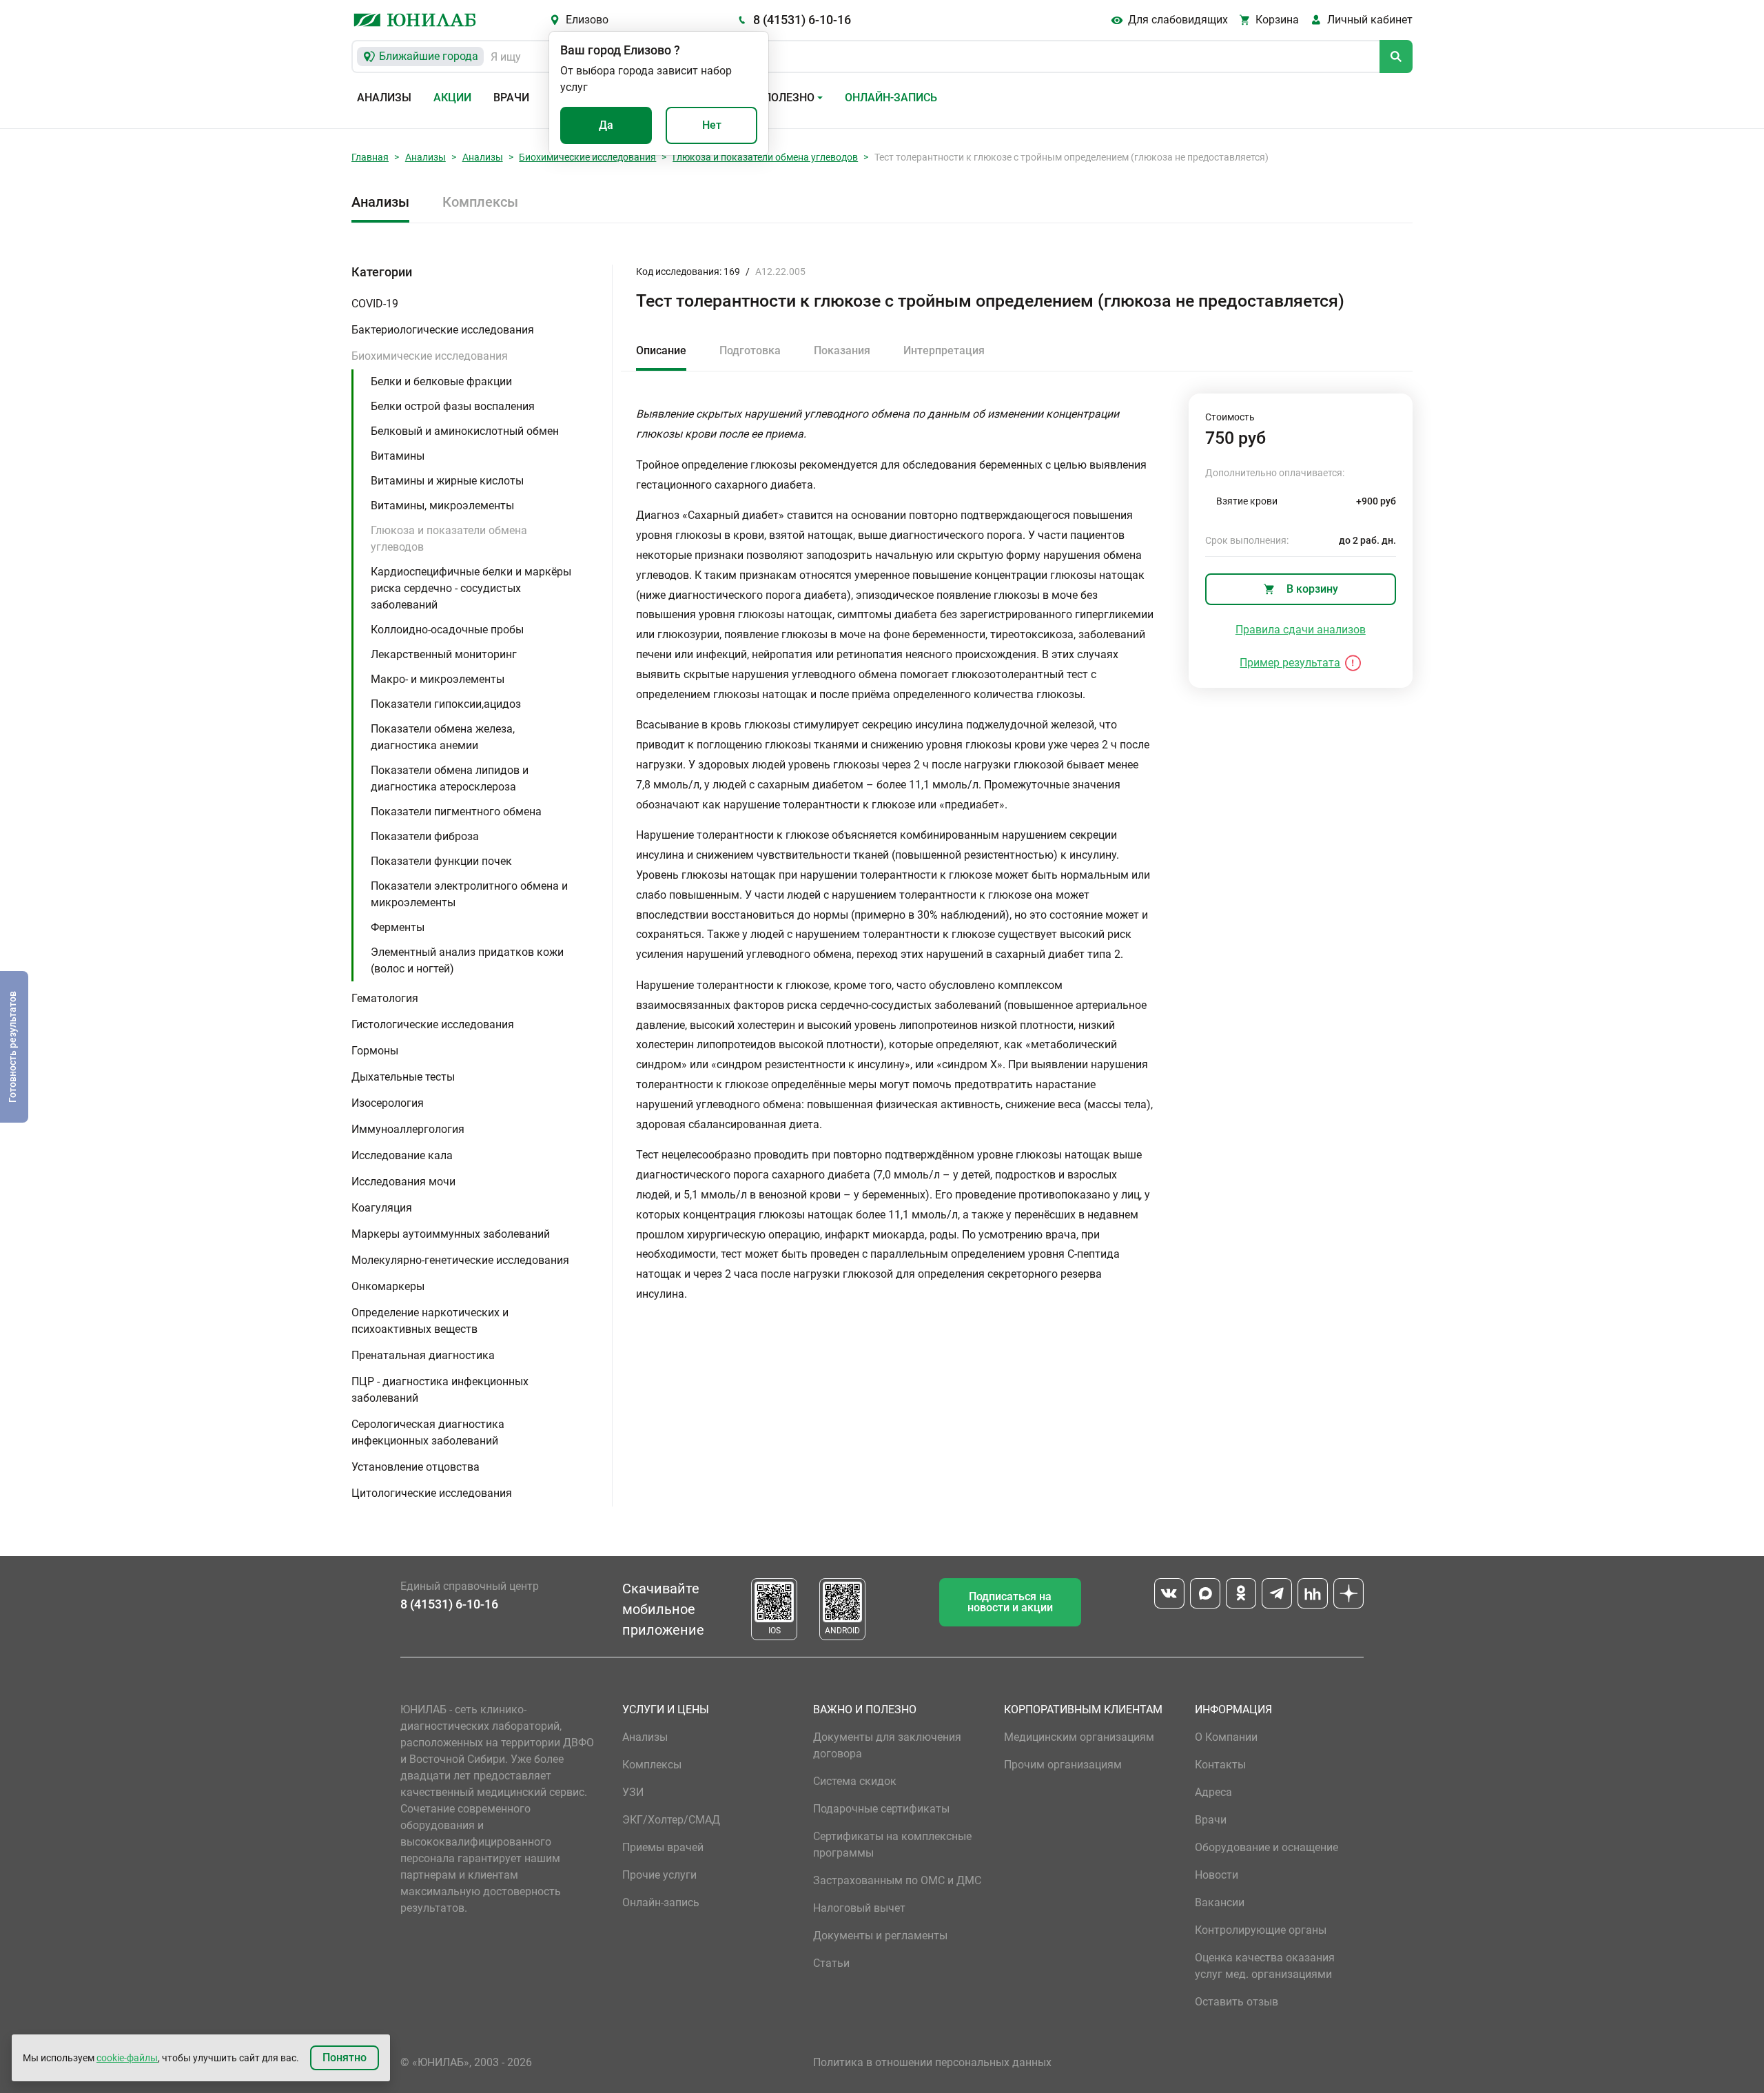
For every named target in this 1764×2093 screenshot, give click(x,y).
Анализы (384, 98)
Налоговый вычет (859, 1908)
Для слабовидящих (1178, 20)
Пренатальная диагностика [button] (423, 1355)
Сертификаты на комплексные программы (892, 1845)
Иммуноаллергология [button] (408, 1129)
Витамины (398, 456)
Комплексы (480, 202)
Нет (712, 125)
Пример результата (1290, 663)
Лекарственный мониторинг (444, 654)
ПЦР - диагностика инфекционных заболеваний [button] (440, 1390)
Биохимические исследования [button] (430, 356)
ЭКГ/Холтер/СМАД (671, 1820)
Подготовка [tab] (750, 350)
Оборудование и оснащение (1266, 1847)
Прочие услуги (659, 1875)
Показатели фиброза (425, 836)
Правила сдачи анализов (1301, 630)
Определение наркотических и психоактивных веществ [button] (430, 1321)
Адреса (1213, 1792)
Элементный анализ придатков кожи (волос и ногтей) (467, 960)
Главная (370, 157)
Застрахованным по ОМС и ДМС (897, 1880)
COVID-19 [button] (375, 304)
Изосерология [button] (388, 1103)
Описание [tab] (661, 350)
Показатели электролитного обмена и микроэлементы (469, 894)
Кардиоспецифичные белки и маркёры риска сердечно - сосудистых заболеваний (471, 588)
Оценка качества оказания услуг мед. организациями (1265, 1966)
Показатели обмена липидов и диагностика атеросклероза (450, 778)
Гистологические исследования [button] (433, 1024)
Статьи (831, 1963)
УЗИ (633, 1792)
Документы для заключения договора (887, 1745)
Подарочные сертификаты (881, 1809)
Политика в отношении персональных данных (932, 2062)
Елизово (587, 20)
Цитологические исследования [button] (432, 1493)
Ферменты (398, 927)
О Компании (1226, 1737)
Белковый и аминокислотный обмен (465, 431)
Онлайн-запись (891, 98)
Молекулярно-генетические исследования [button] (460, 1260)
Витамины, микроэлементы (442, 506)
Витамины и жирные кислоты (447, 481)
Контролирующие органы (1261, 1930)
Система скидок (855, 1781)
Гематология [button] (385, 998)
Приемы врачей (663, 1847)
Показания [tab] (842, 350)
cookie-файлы (127, 2058)
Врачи (511, 98)
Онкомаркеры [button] (388, 1286)
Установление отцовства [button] (416, 1467)
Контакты (1220, 1765)
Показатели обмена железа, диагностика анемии (443, 737)
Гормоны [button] (375, 1051)
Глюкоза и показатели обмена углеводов (765, 157)
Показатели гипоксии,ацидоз (446, 704)
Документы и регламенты (880, 1936)
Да (606, 125)
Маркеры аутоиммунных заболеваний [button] (451, 1234)
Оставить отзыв (1237, 2002)
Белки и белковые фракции (441, 381)
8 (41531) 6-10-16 (802, 20)
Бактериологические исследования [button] (443, 330)
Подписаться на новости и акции (1010, 1602)
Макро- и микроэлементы (438, 679)
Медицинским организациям (1079, 1737)
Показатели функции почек (441, 861)
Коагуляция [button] (382, 1208)
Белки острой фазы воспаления (453, 406)
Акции (452, 98)
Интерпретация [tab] (944, 350)
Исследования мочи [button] (403, 1182)
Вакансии (1220, 1902)
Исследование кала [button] (402, 1155)
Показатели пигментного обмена (456, 811)
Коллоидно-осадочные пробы (447, 630)
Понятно (345, 2058)
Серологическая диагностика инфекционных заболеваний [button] (428, 1432)
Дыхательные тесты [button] (403, 1077)
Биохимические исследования (587, 157)
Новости (1217, 1875)
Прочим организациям (1063, 1765)
